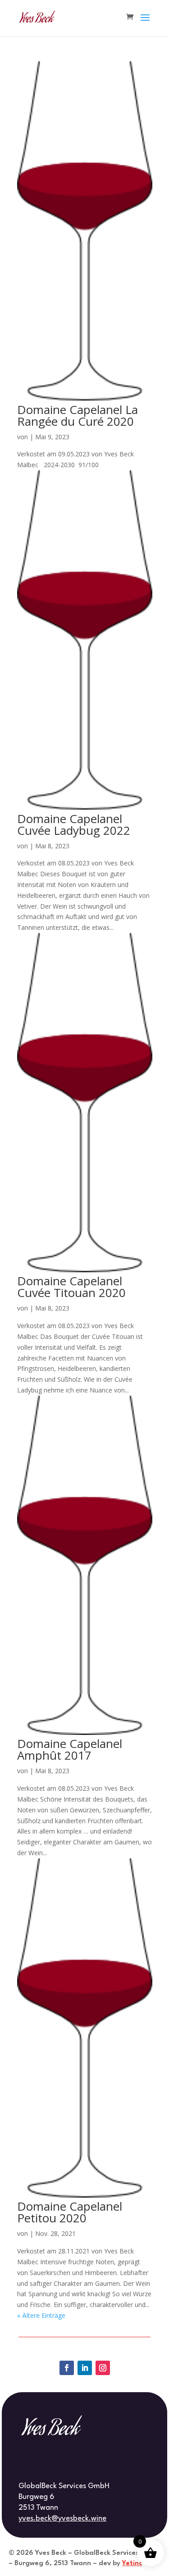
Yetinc (132, 2564)
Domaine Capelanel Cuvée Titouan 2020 (71, 1287)
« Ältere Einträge (41, 2315)
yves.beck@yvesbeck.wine (62, 2519)
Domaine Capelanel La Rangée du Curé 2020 (78, 415)
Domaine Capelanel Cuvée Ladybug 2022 (74, 824)
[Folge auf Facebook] (67, 2368)
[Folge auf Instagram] (103, 2368)
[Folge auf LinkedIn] (85, 2368)
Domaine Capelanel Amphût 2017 (70, 1749)
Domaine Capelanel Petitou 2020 (70, 2212)
